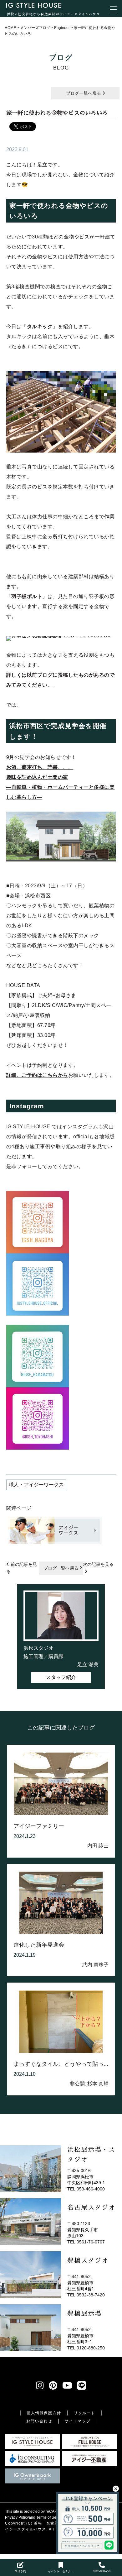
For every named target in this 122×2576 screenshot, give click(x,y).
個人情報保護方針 (44, 2413)
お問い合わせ (39, 2421)
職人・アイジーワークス (36, 1485)
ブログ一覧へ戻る (84, 93)
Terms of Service (50, 2517)
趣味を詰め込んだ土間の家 (37, 777)
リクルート (85, 2413)
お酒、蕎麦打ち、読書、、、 (40, 767)
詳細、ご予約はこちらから (37, 1075)
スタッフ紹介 (61, 1677)
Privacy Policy (17, 2517)
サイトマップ (78, 2421)
